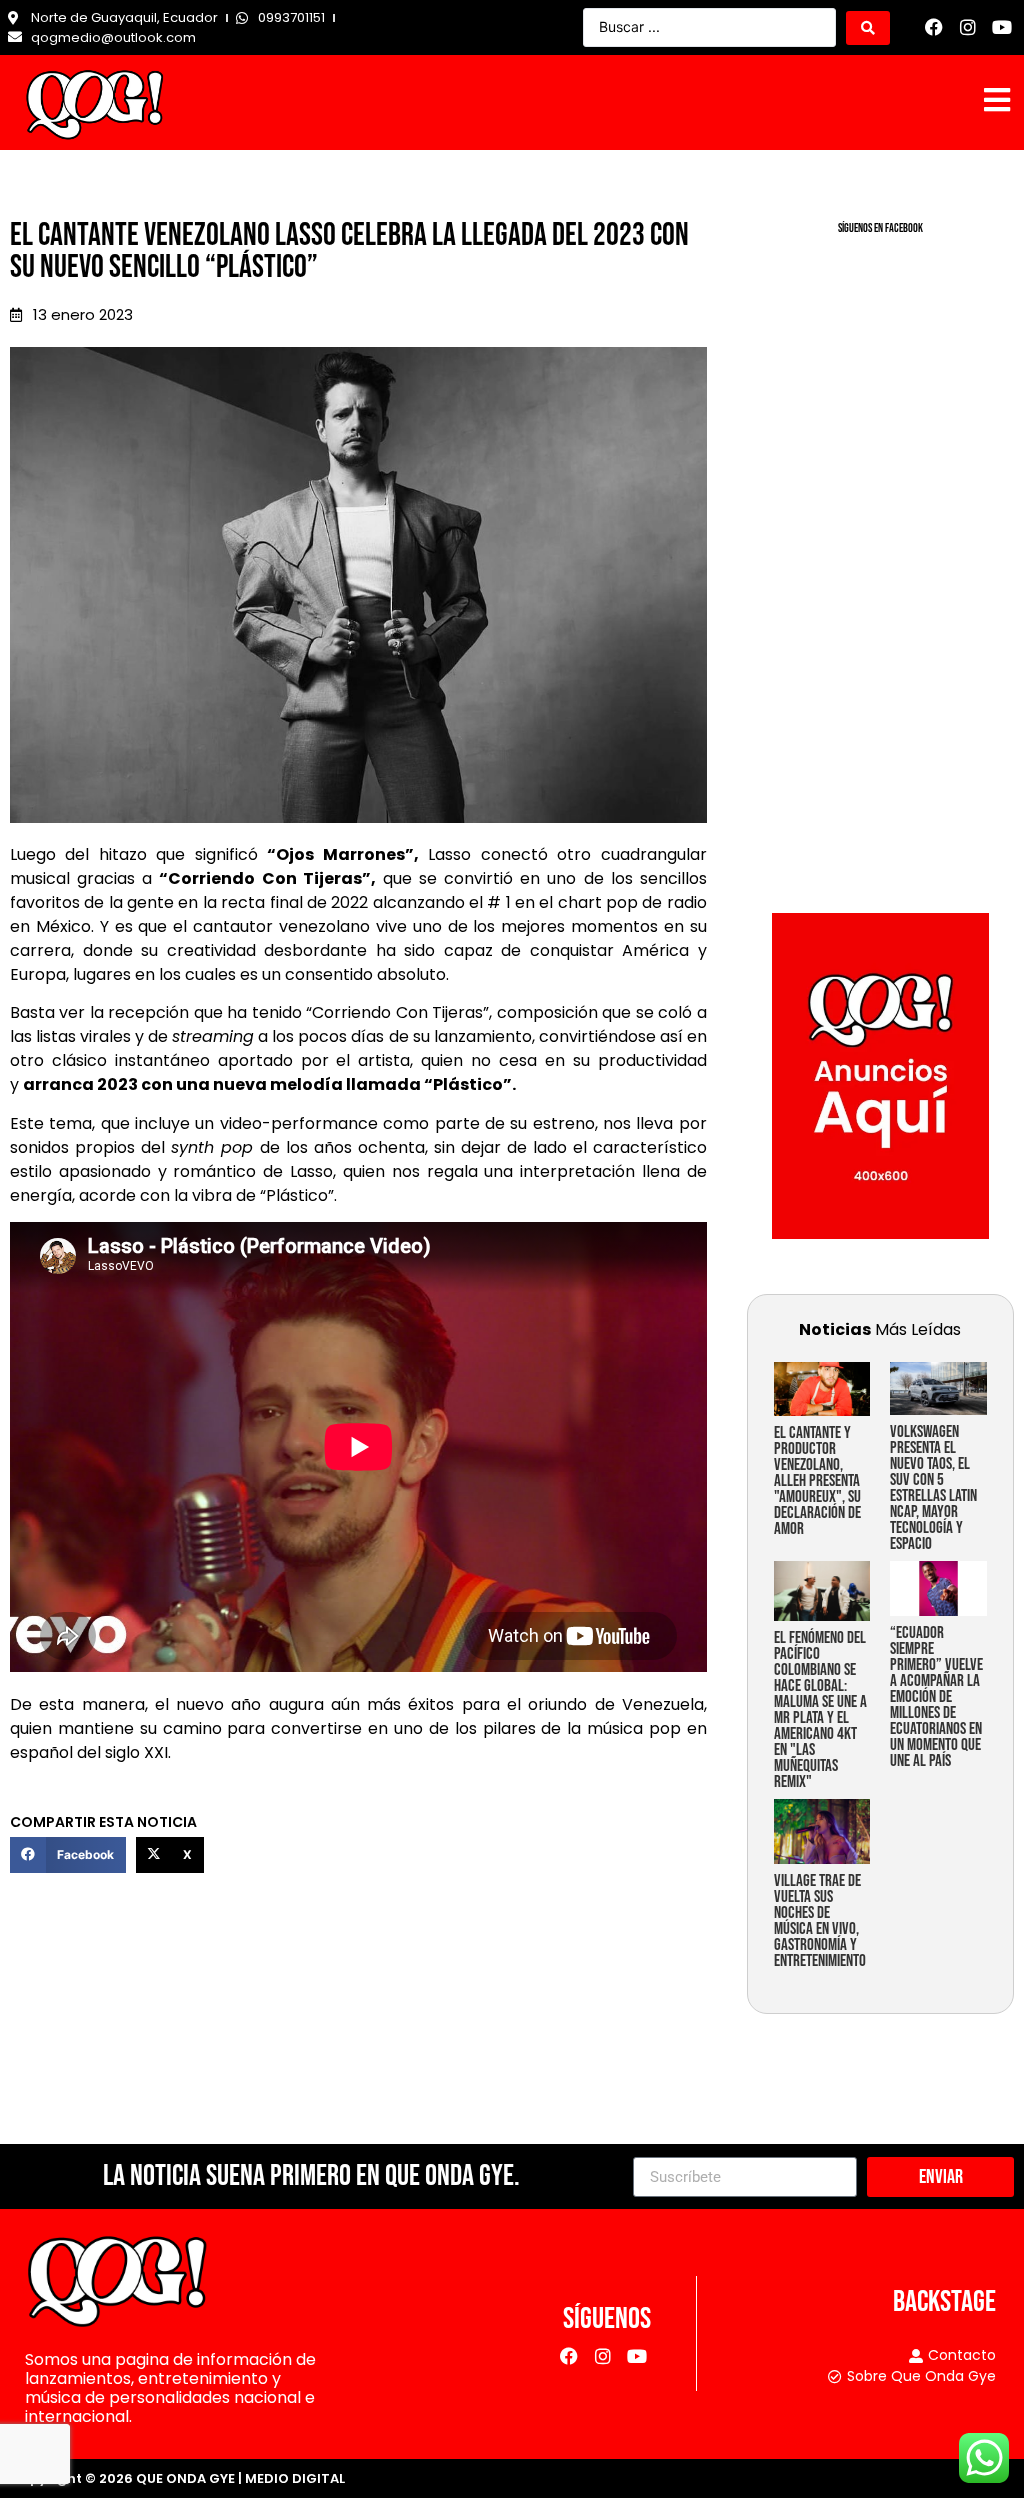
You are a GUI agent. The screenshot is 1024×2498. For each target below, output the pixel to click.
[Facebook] (934, 27)
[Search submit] (868, 28)
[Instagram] (967, 27)
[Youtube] (1001, 27)
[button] (68, 1855)
